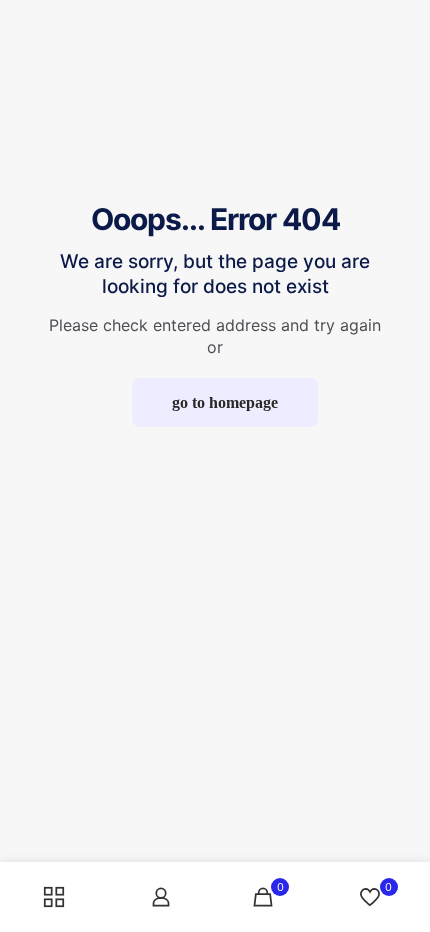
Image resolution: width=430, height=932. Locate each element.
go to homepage (225, 402)
